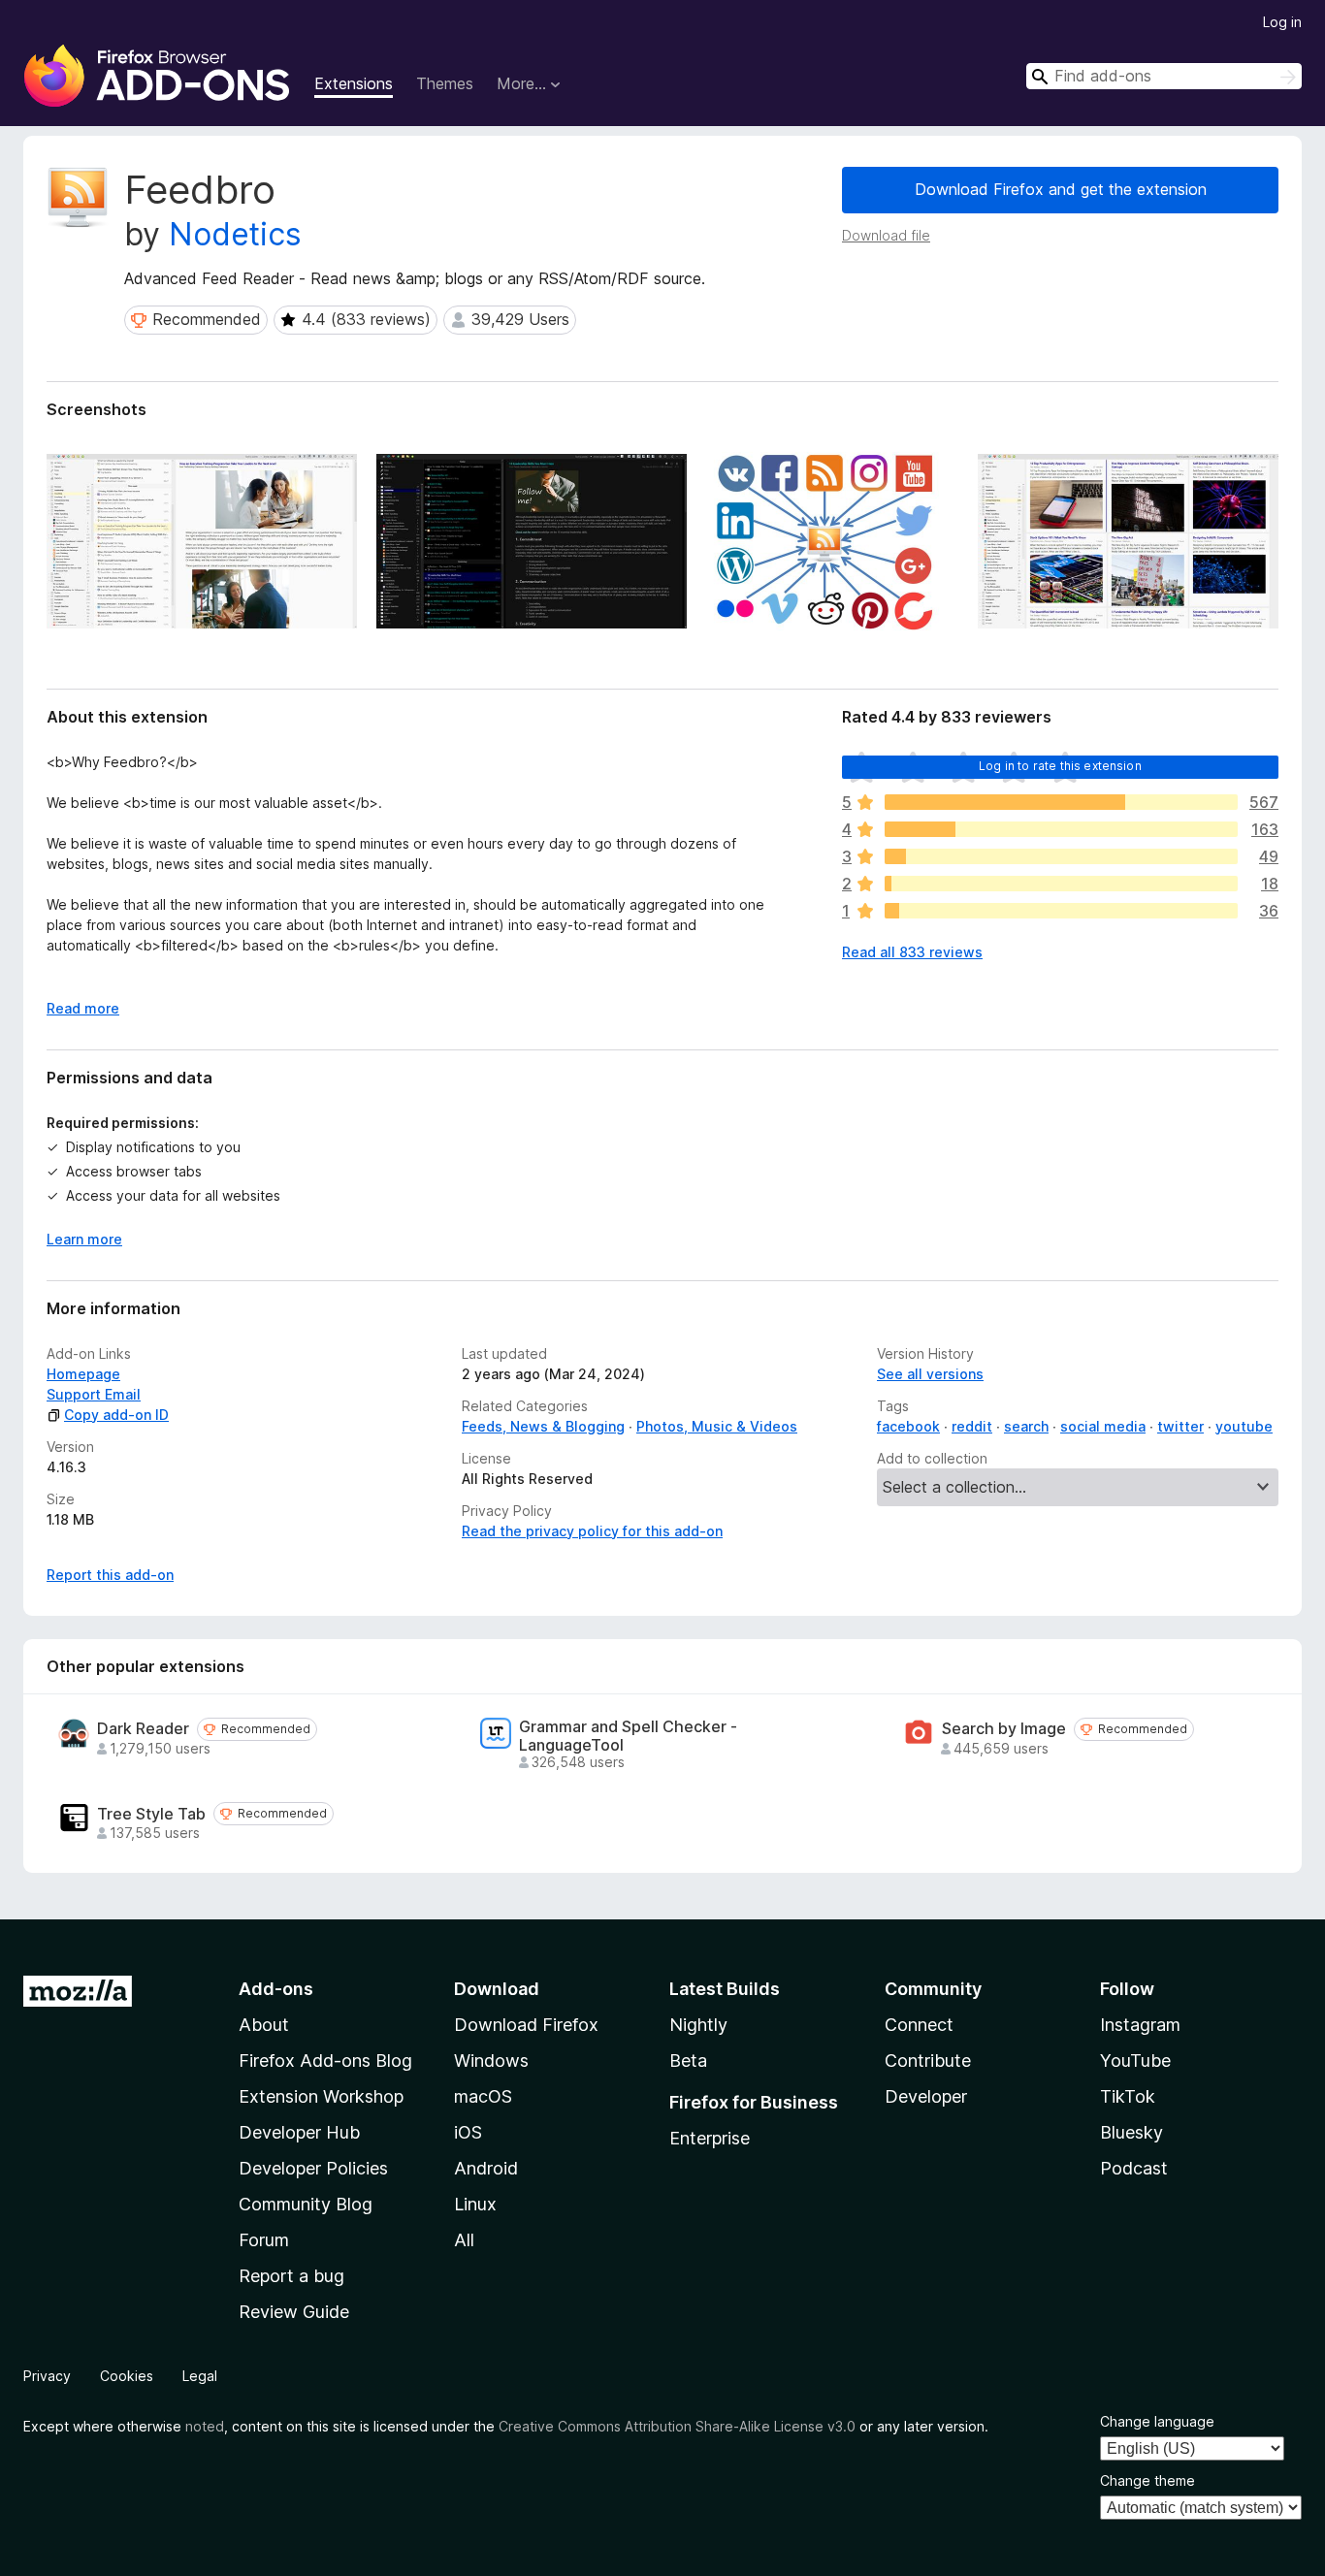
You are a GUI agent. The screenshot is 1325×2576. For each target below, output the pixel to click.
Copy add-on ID (116, 1415)
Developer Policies (313, 2168)
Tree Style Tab (151, 1814)
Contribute (928, 2061)
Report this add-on (110, 1575)
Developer (926, 2096)
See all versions (930, 1374)
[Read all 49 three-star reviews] (1061, 856)
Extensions (354, 83)
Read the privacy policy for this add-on (592, 1531)
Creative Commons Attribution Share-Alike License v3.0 (677, 2426)
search (1026, 1426)
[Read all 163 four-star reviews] (1061, 829)
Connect (919, 2025)
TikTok (1128, 2096)
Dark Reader (143, 1729)
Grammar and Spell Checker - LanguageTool (628, 1736)
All (464, 2240)
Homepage (83, 1374)
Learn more (84, 1239)
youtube (1244, 1426)
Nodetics (235, 234)
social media (1103, 1426)
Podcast (1134, 2168)
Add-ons (276, 1989)
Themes (445, 83)
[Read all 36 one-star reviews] (1061, 911)
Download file (886, 235)
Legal (200, 2376)
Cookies (127, 2376)
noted (205, 2426)
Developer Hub (299, 2132)
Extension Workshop (321, 2096)
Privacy (47, 2376)
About (264, 2025)
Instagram (1140, 2025)
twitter (1180, 1426)
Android (486, 2168)
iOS (468, 2132)
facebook (908, 1426)
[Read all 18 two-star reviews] (1061, 884)
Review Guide (294, 2312)
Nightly (698, 2025)
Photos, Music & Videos (717, 1426)
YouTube (1135, 2061)
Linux (475, 2204)
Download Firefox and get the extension (1061, 189)
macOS (483, 2096)
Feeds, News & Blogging (543, 1426)
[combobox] (1164, 76)
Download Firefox (526, 2025)
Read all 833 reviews (912, 952)
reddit (972, 1426)
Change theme (1147, 2480)
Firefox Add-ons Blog (325, 2061)
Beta (688, 2061)
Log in (1282, 22)
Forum (264, 2240)
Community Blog (306, 2204)
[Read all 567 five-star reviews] (1061, 802)
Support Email (94, 1394)
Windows (491, 2061)
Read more (83, 1008)
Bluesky (1131, 2132)
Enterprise (710, 2138)
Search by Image (1004, 1729)
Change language (1157, 2421)
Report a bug (291, 2276)
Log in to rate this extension (1060, 766)
